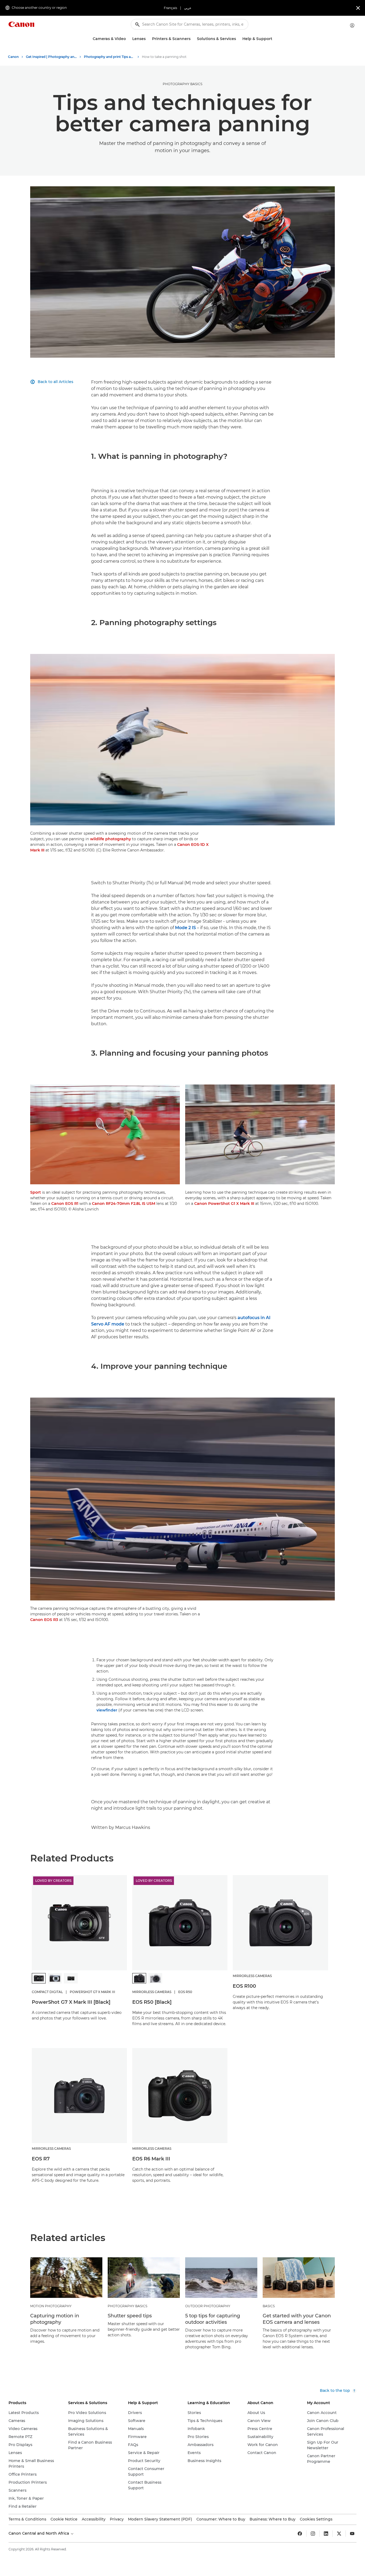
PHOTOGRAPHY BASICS (183, 84)
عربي (188, 8)
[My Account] (352, 25)
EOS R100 (244, 1986)
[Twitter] (339, 2534)
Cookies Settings (316, 2519)
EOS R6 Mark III (151, 2159)
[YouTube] (352, 2534)
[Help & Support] (274, 39)
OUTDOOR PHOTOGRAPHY (208, 2306)
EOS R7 (41, 2159)
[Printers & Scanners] (193, 39)
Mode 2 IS (185, 928)
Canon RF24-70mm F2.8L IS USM (124, 1204)
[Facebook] (300, 2534)
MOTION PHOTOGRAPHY (51, 2306)
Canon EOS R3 (44, 1620)
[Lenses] (148, 39)
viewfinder (107, 1710)
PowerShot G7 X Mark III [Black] (71, 2002)
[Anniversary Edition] (71, 1978)
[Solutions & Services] (238, 39)
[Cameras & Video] (128, 39)
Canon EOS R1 (65, 1204)
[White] (155, 1978)
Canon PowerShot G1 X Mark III (224, 1204)
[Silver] (55, 1978)
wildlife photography (110, 839)
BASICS (269, 2306)
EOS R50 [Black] (152, 2002)
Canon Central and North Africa (39, 2533)
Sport (36, 1192)
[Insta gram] (313, 2534)
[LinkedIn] (326, 2534)
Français (170, 8)
